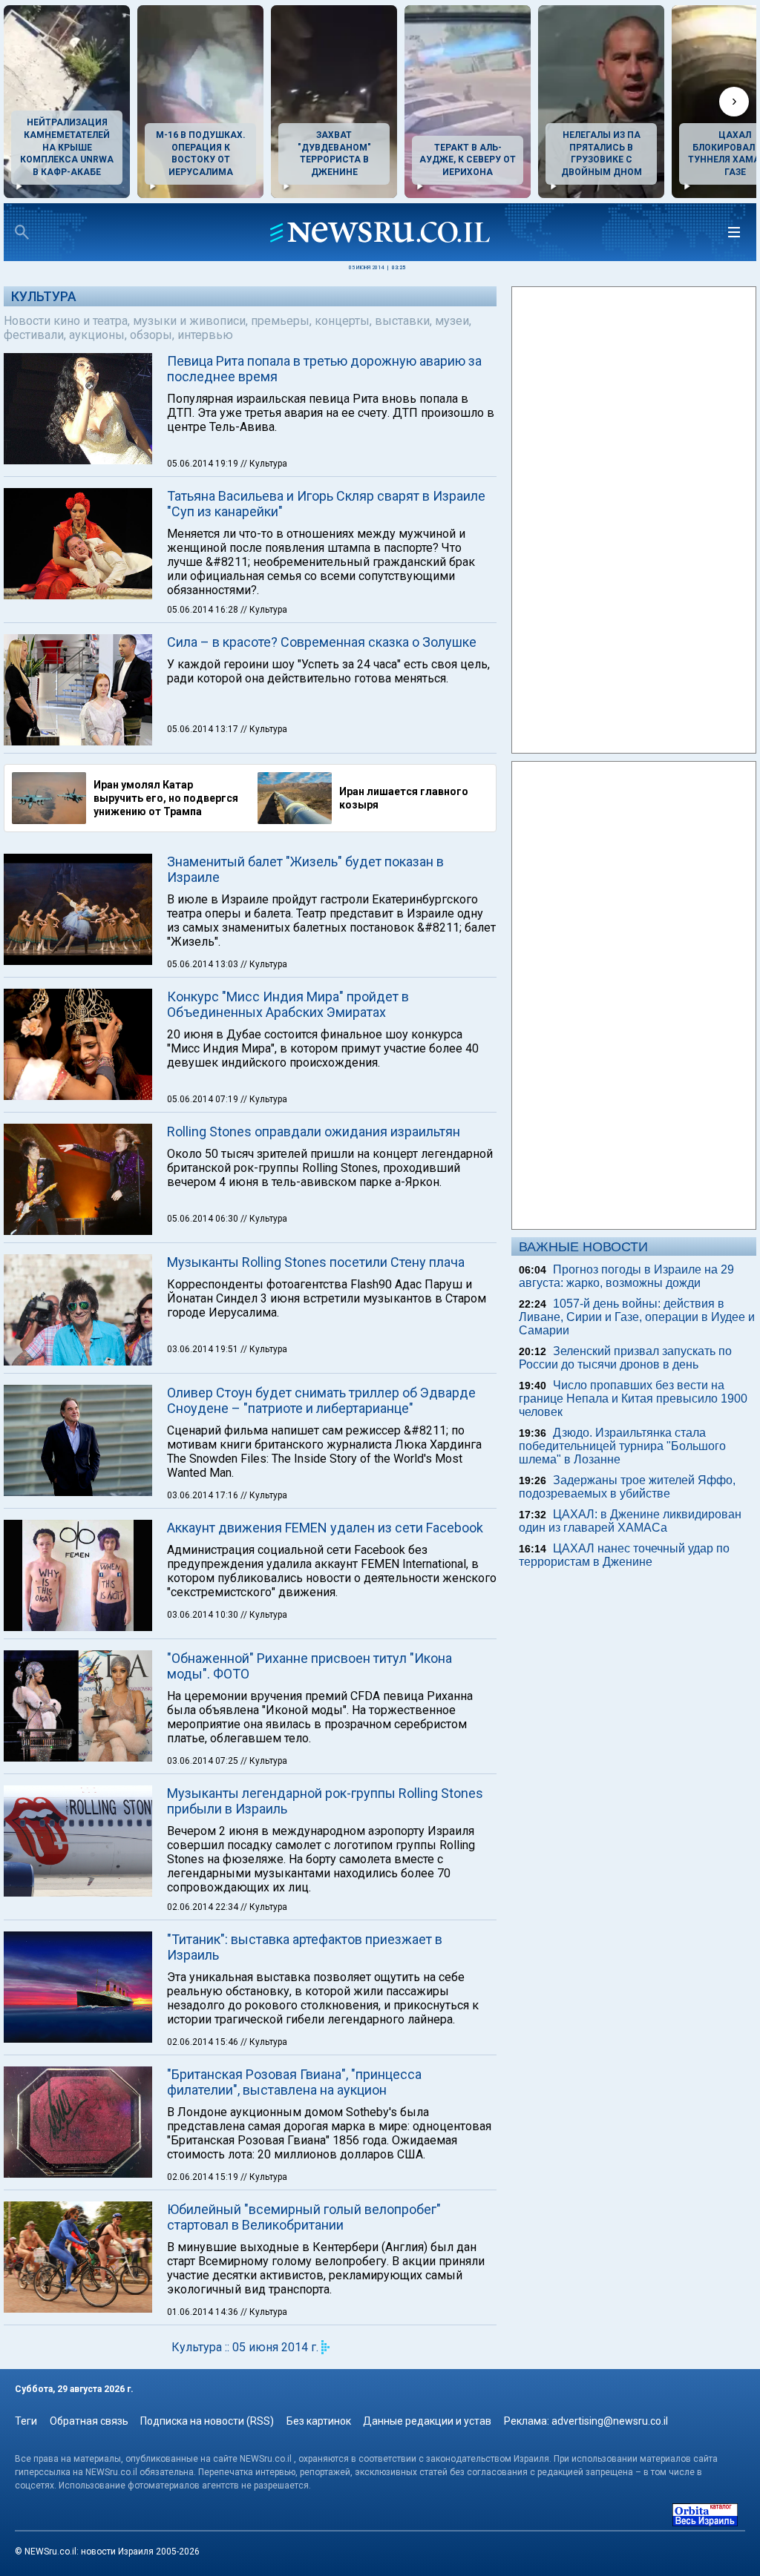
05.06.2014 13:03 (204, 964)
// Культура (264, 464)
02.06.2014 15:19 (204, 2177)
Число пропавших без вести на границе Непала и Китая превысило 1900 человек (633, 1399)
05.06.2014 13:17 (204, 729)
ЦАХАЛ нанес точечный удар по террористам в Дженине (624, 1555)
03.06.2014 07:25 (204, 1761)
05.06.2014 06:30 (204, 1219)
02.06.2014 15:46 (204, 2042)
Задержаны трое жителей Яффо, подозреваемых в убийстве (627, 1487)
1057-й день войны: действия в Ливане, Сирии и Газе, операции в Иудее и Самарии (637, 1317)
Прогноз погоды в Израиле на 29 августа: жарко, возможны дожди (626, 1276)
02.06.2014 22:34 (204, 1907)
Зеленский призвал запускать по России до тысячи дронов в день (625, 1358)
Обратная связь (89, 2421)
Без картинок (319, 2421)
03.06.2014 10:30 (204, 1615)
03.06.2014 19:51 (204, 1349)
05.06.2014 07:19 (204, 1099)
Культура (44, 296)
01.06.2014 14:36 (204, 2312)
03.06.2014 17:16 (204, 1495)
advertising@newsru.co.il (610, 2421)
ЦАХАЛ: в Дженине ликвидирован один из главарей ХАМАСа (630, 1521)
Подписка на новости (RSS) (207, 2421)
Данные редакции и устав (427, 2421)
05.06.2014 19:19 (204, 464)
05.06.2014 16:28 (204, 610)
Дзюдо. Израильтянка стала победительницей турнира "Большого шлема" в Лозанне (622, 1446)
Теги (26, 2421)
